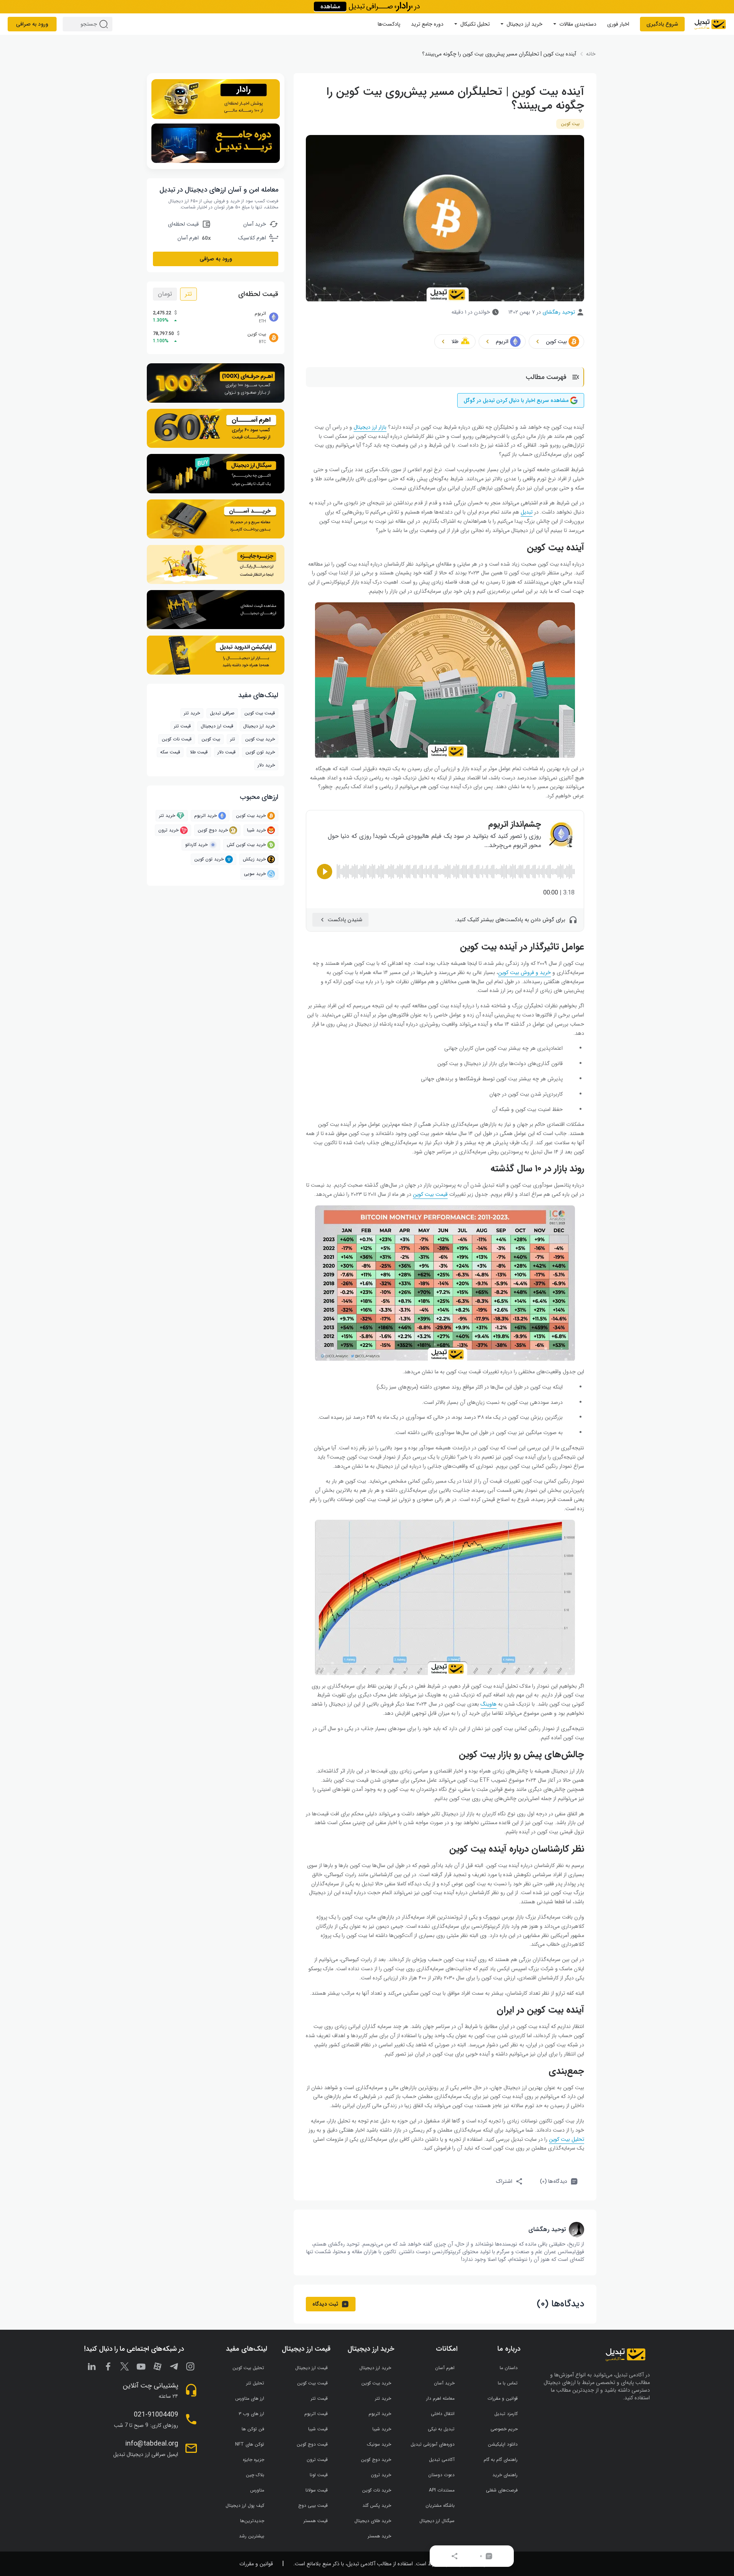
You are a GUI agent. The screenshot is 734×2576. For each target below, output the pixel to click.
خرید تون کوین (260, 752)
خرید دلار (266, 765)
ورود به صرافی (32, 24)
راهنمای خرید (505, 2475)
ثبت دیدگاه (325, 2304)
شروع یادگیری (662, 24)
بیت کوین (570, 124)
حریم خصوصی (504, 2429)
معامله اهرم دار (440, 2398)
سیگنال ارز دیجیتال (437, 2521)
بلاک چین (255, 2475)
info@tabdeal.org (152, 2444)
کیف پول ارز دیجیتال (245, 2505)
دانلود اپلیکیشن (503, 2444)
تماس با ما (508, 2383)
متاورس (257, 2490)
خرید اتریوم (205, 816)
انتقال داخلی (443, 2414)
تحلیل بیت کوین (567, 2139)
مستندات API (442, 2490)
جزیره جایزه (253, 2460)
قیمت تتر (182, 726)
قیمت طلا (199, 752)
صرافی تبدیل (222, 713)
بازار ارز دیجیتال (370, 427)
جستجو (105, 24)
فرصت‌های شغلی (502, 2490)
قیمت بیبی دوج (313, 2505)
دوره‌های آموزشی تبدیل (433, 2444)
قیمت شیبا (318, 2429)
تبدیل (527, 512)
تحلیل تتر (255, 2383)
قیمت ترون (317, 2460)
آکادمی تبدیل (442, 2460)
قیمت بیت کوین (430, 1194)
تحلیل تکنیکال (475, 24)
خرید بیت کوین (251, 816)
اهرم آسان (445, 2368)
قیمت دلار (227, 752)
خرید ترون (168, 830)
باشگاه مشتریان (440, 2505)
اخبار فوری (618, 24)
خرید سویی (255, 874)
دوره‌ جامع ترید (427, 24)
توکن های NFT (250, 2444)
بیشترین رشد (252, 2536)
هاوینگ (489, 1704)
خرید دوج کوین (213, 830)
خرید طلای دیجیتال (373, 2521)
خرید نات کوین (377, 2490)
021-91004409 (156, 2415)
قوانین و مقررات (503, 2398)
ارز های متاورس (250, 2398)
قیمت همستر (316, 2521)
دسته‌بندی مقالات (578, 24)
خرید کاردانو (196, 845)
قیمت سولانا (317, 2490)
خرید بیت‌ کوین (260, 739)
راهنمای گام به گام (501, 2460)
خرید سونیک (379, 2444)
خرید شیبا (256, 830)
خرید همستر (379, 2536)
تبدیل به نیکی (441, 2429)
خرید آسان (444, 2383)
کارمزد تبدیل (506, 2414)
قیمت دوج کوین (312, 2444)
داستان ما (509, 2368)
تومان (165, 294)
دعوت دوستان (441, 2475)
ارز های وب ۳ (251, 2414)
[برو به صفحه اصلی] (710, 24)
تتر (188, 294)
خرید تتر (192, 713)
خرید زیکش (254, 859)
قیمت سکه (170, 752)
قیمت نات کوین (177, 739)
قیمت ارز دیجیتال (217, 726)
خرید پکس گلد (377, 2505)
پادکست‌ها (389, 24)
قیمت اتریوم (316, 2414)
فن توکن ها (253, 2429)
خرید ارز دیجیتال (525, 24)
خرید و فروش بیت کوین (525, 973)
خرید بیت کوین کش (246, 845)
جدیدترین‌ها (252, 2521)
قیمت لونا (319, 2475)
